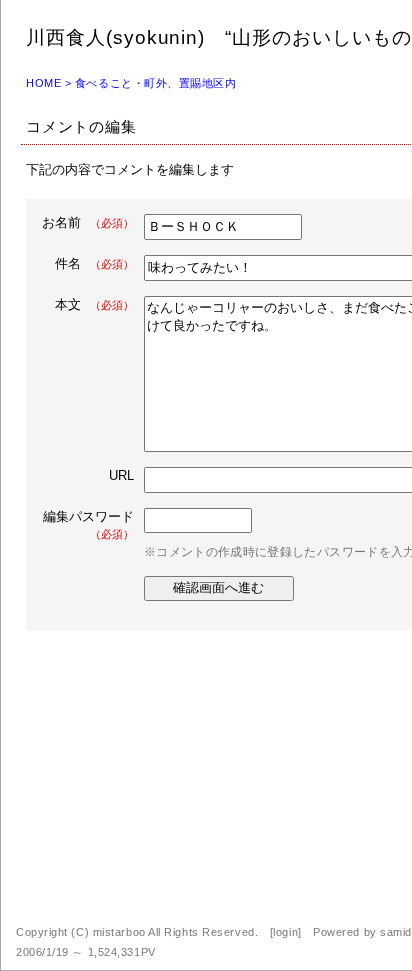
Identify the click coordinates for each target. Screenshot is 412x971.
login (285, 932)
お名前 (88, 222)
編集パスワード (88, 524)
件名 (94, 263)
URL (121, 475)
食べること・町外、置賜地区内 (156, 83)
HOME (43, 83)
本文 (94, 304)
